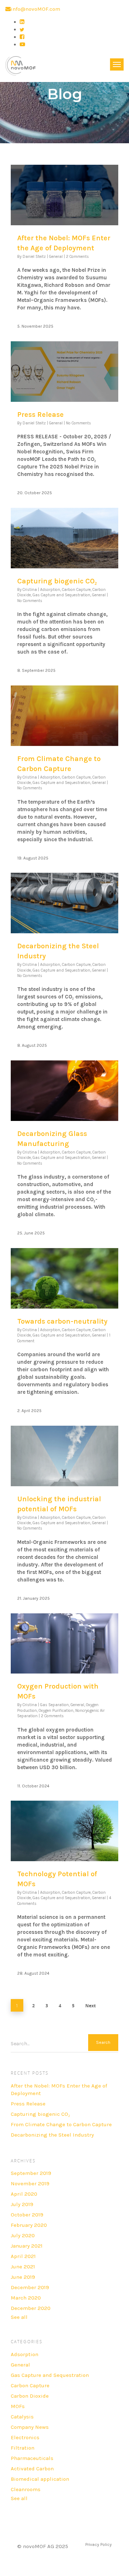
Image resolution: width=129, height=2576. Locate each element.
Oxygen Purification (56, 1711)
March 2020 (26, 2298)
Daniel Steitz (34, 257)
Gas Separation (54, 1705)
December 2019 (30, 2287)
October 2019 (27, 2215)
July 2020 (23, 2235)
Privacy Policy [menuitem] (99, 2544)
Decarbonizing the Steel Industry (52, 2135)
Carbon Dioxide (30, 2396)
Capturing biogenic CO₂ (57, 581)
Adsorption (50, 590)
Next (90, 2006)
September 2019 (31, 2173)
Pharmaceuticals (32, 2458)
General (56, 257)
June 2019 (23, 2277)
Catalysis (22, 2417)
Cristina (30, 590)
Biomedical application (40, 2479)
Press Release (40, 415)
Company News (30, 2427)
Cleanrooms (26, 2489)
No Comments (78, 423)
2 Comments (77, 257)
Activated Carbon (32, 2469)
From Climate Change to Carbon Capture (61, 2124)
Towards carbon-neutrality (62, 1321)
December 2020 (31, 2308)
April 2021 (23, 2256)
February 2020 (29, 2225)
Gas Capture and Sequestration (61, 595)
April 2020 (24, 2194)
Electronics (25, 2437)
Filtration (23, 2448)
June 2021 (23, 2267)
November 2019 (30, 2183)
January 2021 (27, 2246)
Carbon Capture (76, 590)
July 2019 (22, 2204)
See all (19, 2317)
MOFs (18, 2406)
